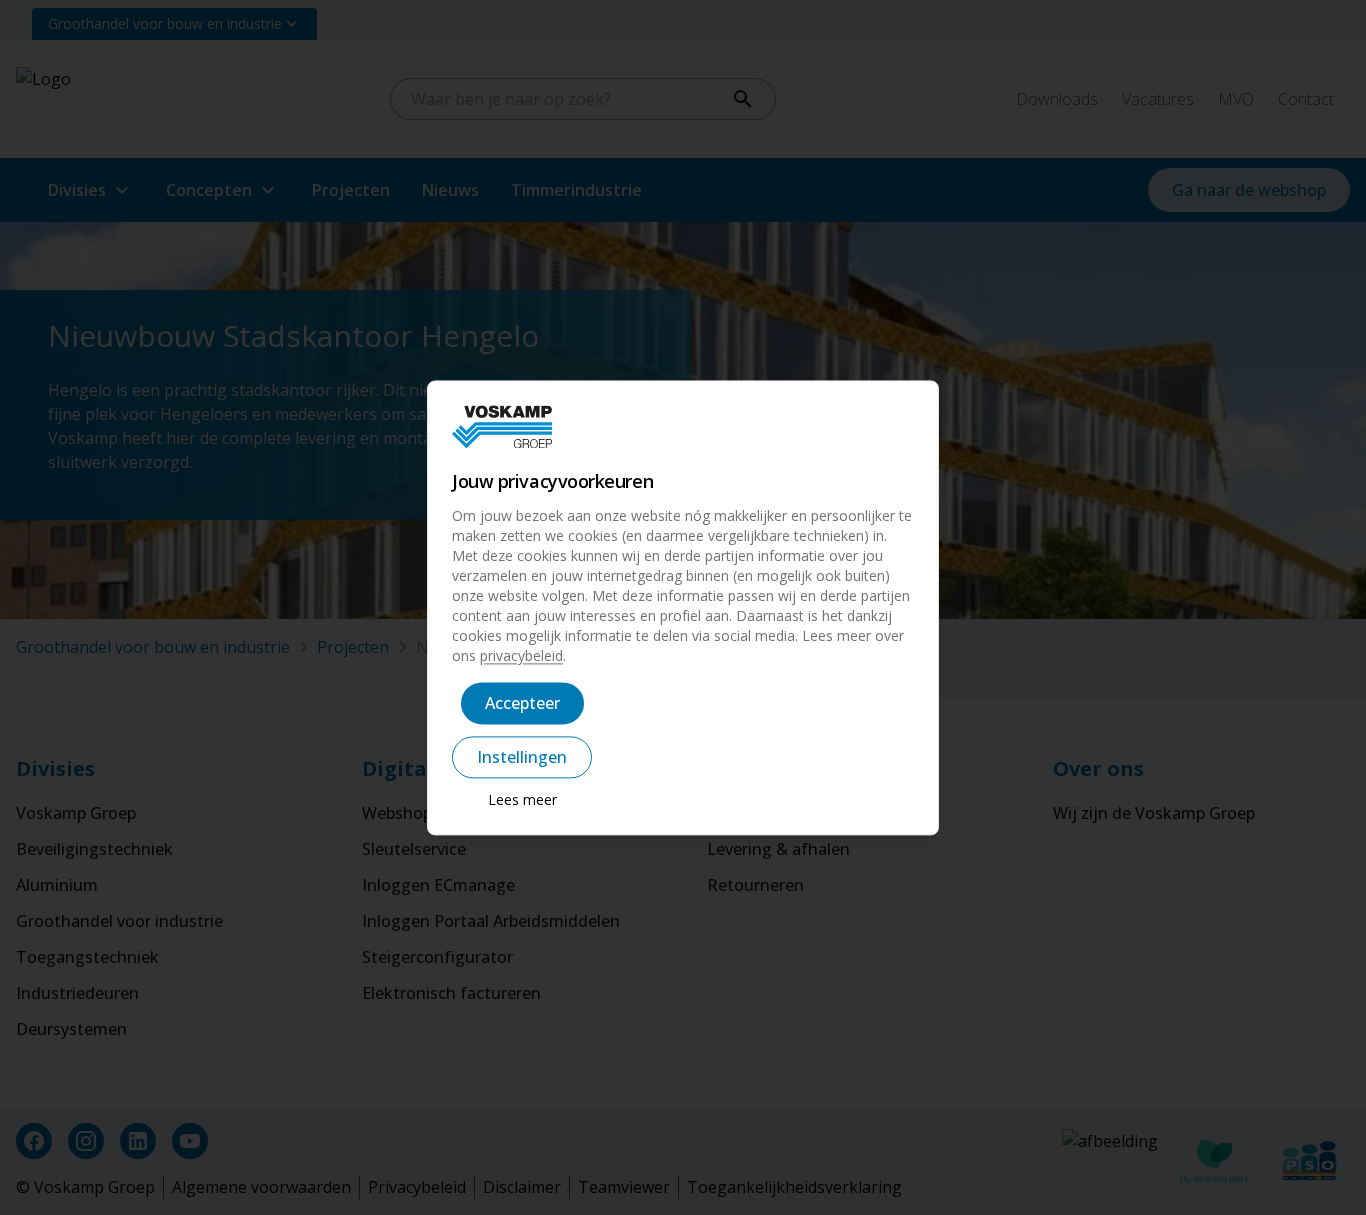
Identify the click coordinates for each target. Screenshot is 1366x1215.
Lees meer (522, 799)
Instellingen (522, 757)
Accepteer (522, 703)
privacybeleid (521, 655)
